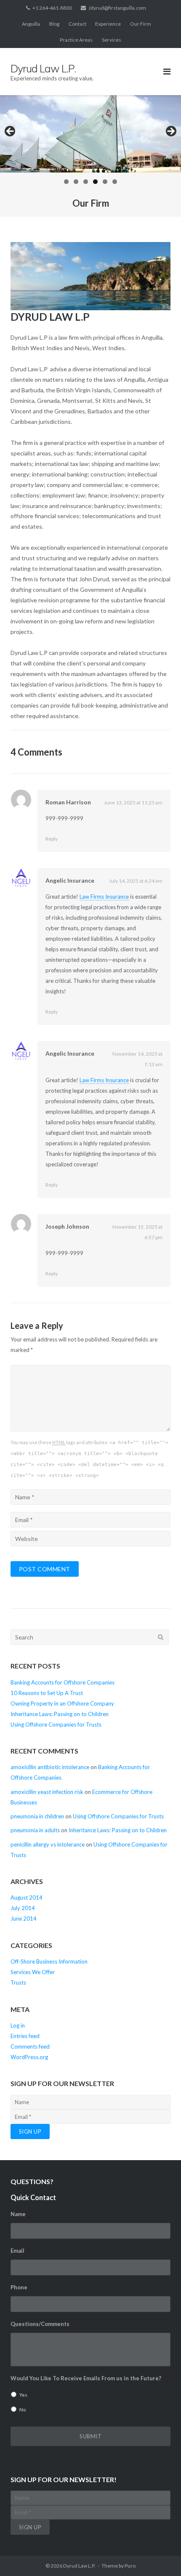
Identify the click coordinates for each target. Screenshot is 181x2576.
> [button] (170, 132)
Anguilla (31, 24)
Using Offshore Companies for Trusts (56, 1724)
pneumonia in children (37, 1816)
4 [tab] (95, 182)
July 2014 (23, 1908)
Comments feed (30, 2046)
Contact (77, 24)
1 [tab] (66, 182)
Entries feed (25, 2036)
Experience (108, 24)
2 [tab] (76, 182)
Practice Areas (76, 40)
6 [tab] (115, 182)
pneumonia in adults (35, 1830)
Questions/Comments (43, 2324)
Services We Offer (33, 1972)
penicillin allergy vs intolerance (48, 1844)
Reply (52, 839)
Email (20, 2251)
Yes (23, 2395)
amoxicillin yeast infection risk (47, 1792)
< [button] (11, 132)
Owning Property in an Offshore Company (62, 1703)
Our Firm (141, 24)
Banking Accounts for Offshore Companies (63, 1682)
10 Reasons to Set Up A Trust (47, 1693)
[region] (90, 142)
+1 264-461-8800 (52, 8)
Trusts (18, 1983)
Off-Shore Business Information (49, 1961)
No (23, 2410)
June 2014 (24, 1919)
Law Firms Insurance (104, 897)
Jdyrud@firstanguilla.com (117, 8)
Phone (19, 2287)
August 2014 (27, 1897)
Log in (18, 2025)
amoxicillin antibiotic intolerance (50, 1767)
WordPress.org (29, 2057)
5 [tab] (105, 182)
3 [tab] (86, 182)
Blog (54, 24)
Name (21, 2214)
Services (112, 40)
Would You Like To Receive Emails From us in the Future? (89, 2378)
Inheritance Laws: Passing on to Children (60, 1714)
